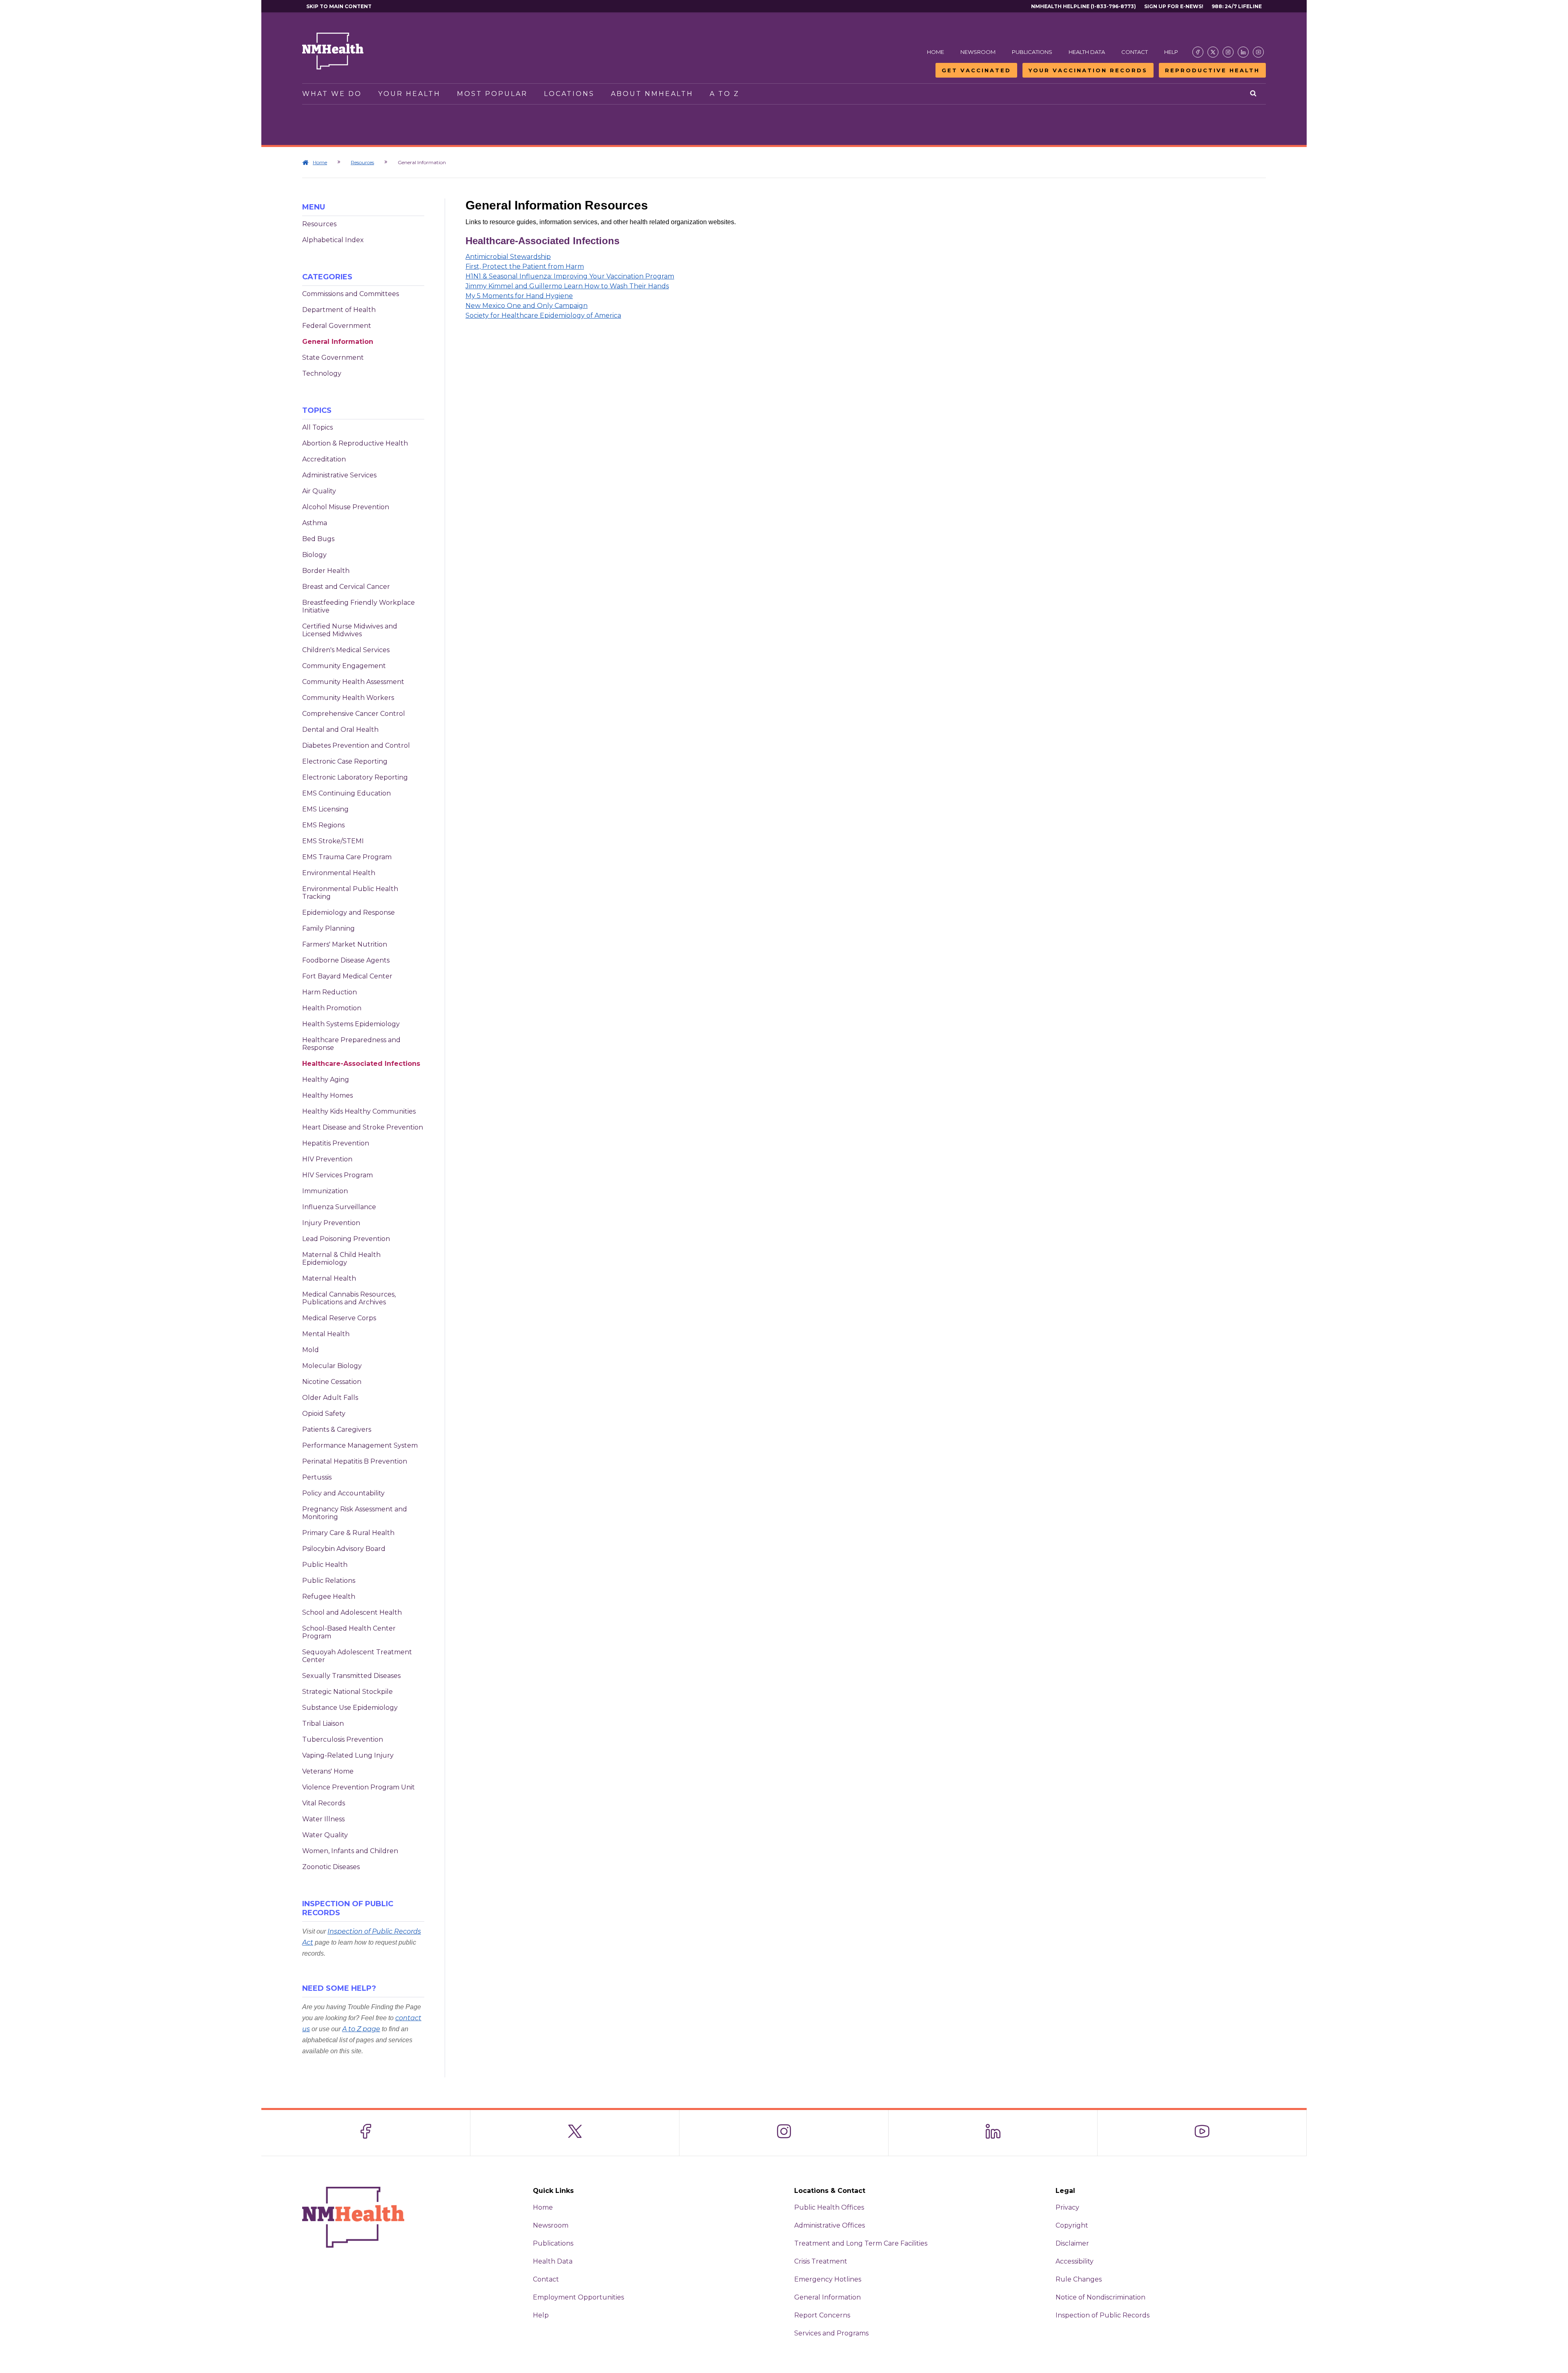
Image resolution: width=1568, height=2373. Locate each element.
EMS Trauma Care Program (347, 857)
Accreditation (324, 459)
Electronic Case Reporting (345, 761)
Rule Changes (1079, 2279)
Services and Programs (831, 2333)
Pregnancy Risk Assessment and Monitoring (355, 1513)
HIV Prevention (327, 1159)
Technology (322, 373)
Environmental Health (339, 873)
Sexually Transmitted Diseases (351, 1676)
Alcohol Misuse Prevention (346, 507)
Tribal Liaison (323, 1723)
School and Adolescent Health (352, 1612)
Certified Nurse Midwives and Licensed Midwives (350, 630)
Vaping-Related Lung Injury (348, 1755)
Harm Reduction (330, 992)
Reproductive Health (1212, 70)
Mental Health (326, 1334)
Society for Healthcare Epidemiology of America (543, 315)
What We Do (332, 94)
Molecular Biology (332, 1366)
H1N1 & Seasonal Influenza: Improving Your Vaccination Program (570, 276)
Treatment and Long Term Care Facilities (861, 2243)
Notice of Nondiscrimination (1100, 2297)
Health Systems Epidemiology (351, 1024)
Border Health (326, 571)
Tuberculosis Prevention (343, 1739)
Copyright (1072, 2225)
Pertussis (317, 1477)
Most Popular (492, 94)
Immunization (325, 1191)
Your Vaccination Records (1088, 70)
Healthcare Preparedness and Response (351, 1044)
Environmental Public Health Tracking (350, 893)
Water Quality (325, 1835)
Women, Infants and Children (350, 1851)
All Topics (317, 427)
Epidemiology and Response (349, 912)
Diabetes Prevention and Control (356, 745)
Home (935, 52)
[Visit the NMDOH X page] (1213, 52)
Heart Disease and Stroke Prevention (363, 1127)
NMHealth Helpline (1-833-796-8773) (1084, 6)
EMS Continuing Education (346, 793)
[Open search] (1254, 94)
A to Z (725, 94)
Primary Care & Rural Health (348, 1533)
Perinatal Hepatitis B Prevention (355, 1461)
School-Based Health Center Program (349, 1632)
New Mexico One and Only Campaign (527, 306)
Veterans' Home (328, 1771)
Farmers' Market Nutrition (345, 944)
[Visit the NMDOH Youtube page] (1258, 52)
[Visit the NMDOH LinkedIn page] (1243, 52)
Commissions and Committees (351, 294)
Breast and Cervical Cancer (346, 587)
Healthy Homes (327, 1095)
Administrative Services (339, 475)
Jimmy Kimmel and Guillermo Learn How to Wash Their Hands (567, 286)
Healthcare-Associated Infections (361, 1064)
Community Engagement (344, 666)
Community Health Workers (348, 698)
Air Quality (319, 491)
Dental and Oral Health (340, 730)
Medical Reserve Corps (339, 1318)
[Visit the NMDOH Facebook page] (1198, 52)
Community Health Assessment (353, 682)
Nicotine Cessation (332, 1382)
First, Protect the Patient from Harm (525, 266)
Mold (311, 1350)
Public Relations (329, 1581)
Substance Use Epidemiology (350, 1708)
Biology (314, 555)
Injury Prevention (331, 1223)
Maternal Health (329, 1278)
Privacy (1067, 2207)
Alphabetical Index (333, 240)
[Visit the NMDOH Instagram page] (1228, 52)
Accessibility (1075, 2261)
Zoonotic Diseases (331, 1867)
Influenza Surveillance (339, 1207)
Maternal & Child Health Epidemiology (341, 1259)
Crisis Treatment (821, 2261)
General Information (338, 342)
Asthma (315, 523)
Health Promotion (332, 1008)
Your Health (409, 94)
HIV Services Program (337, 1175)
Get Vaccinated (976, 70)
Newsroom (978, 52)
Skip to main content (339, 6)
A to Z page (361, 2029)
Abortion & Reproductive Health (355, 443)
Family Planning (329, 928)
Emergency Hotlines (828, 2279)
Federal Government (337, 326)
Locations (569, 94)
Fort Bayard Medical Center (347, 976)
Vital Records (324, 1803)
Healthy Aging (326, 1080)
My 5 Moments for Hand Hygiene (519, 296)
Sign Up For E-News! (1174, 6)
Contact (1135, 52)
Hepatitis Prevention (336, 1143)
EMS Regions (323, 825)
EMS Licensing (325, 809)
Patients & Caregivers (337, 1429)
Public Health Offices (829, 2207)
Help (1171, 52)
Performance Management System (360, 1445)
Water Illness (323, 1819)
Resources (362, 162)
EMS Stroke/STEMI (333, 841)
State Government (333, 358)
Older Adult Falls (330, 1398)
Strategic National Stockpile (347, 1692)
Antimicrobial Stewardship (508, 257)
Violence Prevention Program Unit (359, 1787)
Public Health (325, 1565)
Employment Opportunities (578, 2297)
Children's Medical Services (346, 650)
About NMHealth (652, 94)
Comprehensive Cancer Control (354, 714)
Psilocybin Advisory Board (344, 1549)
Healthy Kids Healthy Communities (359, 1111)
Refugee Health (329, 1596)
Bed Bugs (318, 539)
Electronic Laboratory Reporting (355, 777)
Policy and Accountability (343, 1493)
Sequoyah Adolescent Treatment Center (357, 1656)
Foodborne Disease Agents (346, 960)
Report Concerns (822, 2315)
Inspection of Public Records (1102, 2315)
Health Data (1087, 52)
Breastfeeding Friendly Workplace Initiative (359, 606)
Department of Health (339, 310)
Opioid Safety (324, 1414)
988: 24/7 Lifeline (1237, 6)
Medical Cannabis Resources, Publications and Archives (349, 1298)
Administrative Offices (830, 2225)
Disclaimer (1072, 2243)
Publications (1032, 52)
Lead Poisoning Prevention (346, 1239)
